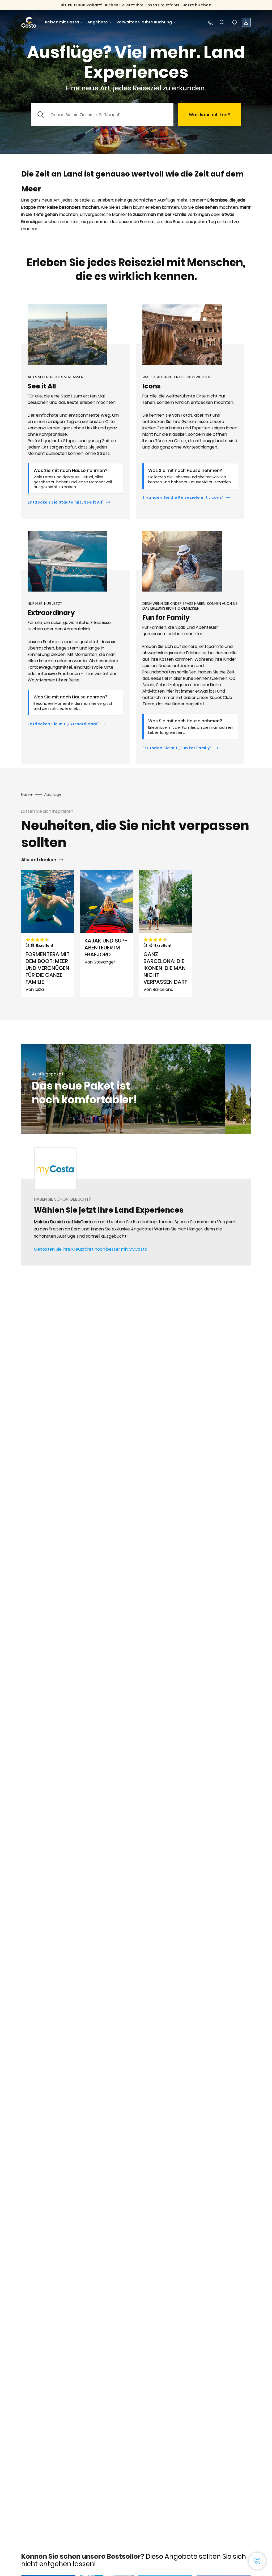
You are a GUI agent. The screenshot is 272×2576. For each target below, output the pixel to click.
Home (27, 794)
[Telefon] (210, 22)
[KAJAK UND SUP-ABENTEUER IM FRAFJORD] (107, 933)
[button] (235, 22)
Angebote (98, 22)
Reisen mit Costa (62, 22)
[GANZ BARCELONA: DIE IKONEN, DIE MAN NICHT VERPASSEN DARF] (165, 933)
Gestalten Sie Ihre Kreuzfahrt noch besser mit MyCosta (91, 1249)
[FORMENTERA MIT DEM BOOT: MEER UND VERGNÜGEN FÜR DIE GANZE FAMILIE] (48, 933)
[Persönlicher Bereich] (246, 22)
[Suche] (222, 22)
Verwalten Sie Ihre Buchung (144, 22)
